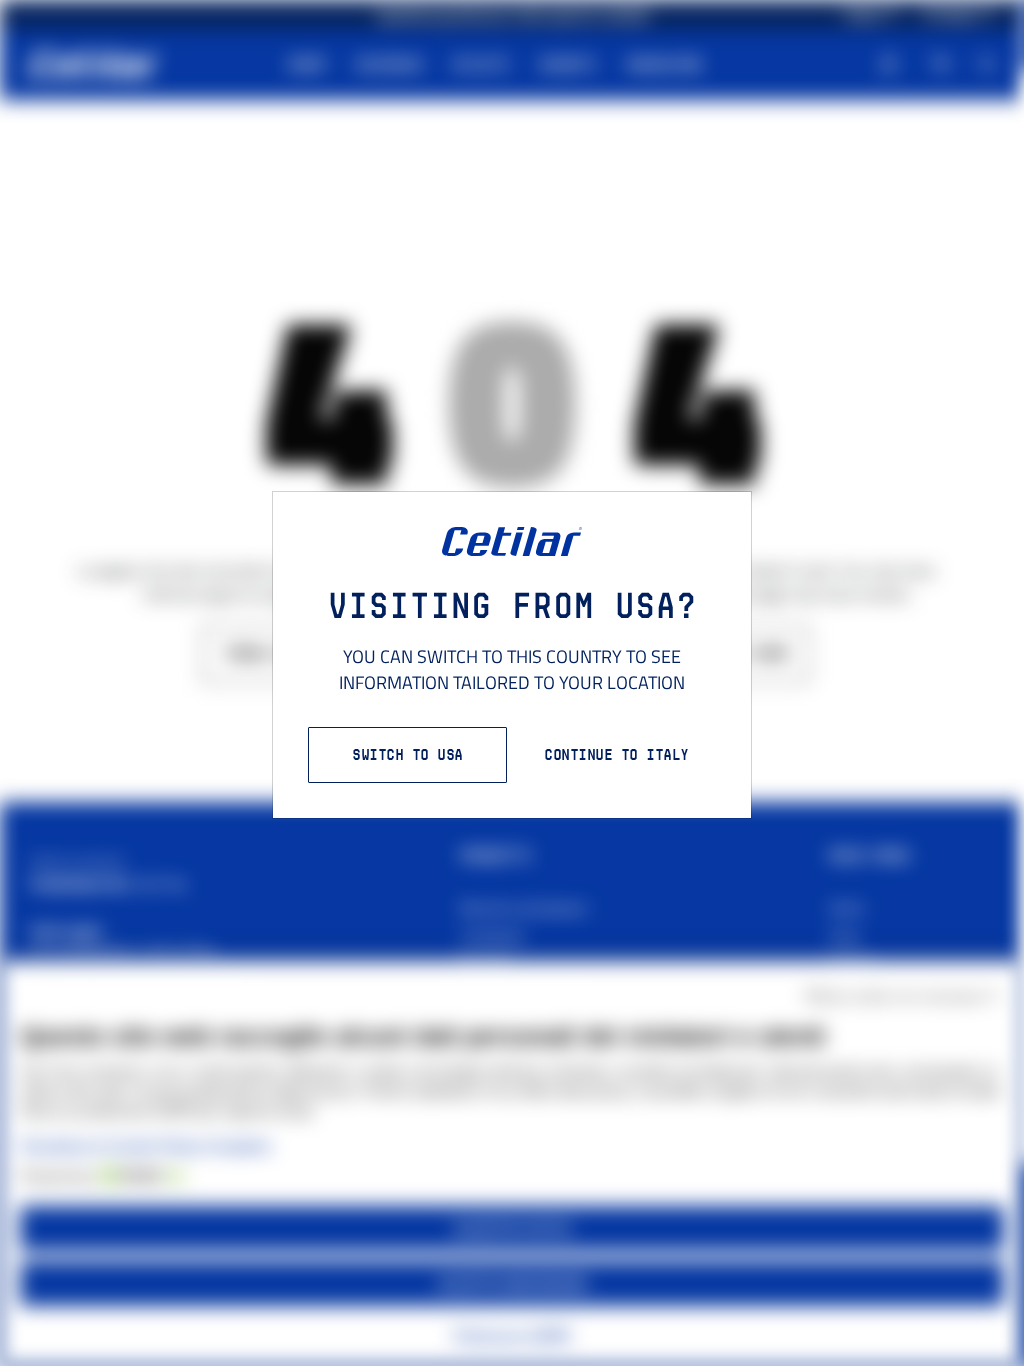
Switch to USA (407, 754)
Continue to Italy (616, 754)
